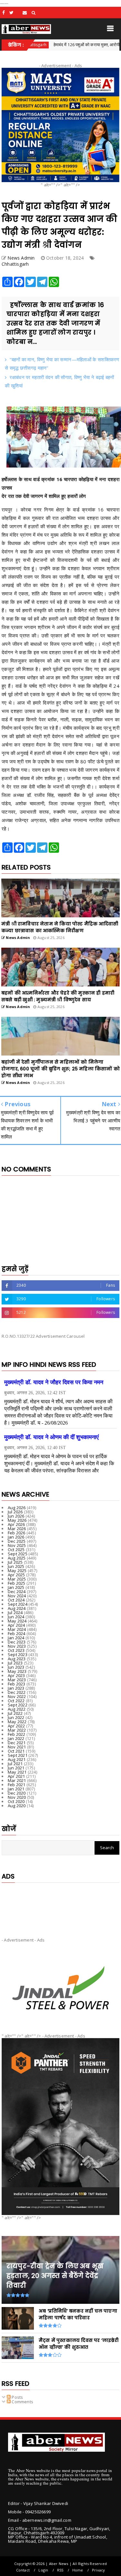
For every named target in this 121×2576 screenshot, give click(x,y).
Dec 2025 (17, 1541)
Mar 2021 (17, 1780)
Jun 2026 (16, 1516)
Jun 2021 (16, 1768)
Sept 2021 (18, 1755)
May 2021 (17, 1772)
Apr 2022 (16, 1726)
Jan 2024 (16, 1638)
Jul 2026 (15, 1512)
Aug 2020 (17, 1806)
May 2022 (17, 1722)
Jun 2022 (16, 1717)
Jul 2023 (15, 1663)
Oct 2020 (16, 1801)
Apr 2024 (16, 1625)
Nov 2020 (17, 1797)
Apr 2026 (16, 1524)
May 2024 (17, 1621)
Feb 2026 (17, 1533)
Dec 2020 (17, 1793)
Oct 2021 (16, 1751)
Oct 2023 (16, 1650)
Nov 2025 (17, 1545)
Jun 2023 (16, 1667)
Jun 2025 (16, 1566)
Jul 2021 (15, 1764)
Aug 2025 (17, 1558)
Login (43, 2570)
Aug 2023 (17, 1659)
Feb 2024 (17, 1633)
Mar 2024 (17, 1629)
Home (78, 2570)
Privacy (98, 2570)
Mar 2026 (17, 1529)
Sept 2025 (18, 1554)
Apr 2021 (16, 1776)
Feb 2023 (17, 1684)
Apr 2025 (16, 1575)
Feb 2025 (17, 1583)
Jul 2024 (15, 1613)
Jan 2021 (16, 1789)
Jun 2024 (16, 1617)
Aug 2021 (17, 1759)
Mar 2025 (17, 1579)
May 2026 (17, 1520)
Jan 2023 (16, 1688)
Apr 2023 (16, 1675)
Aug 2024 (17, 1608)
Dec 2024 (17, 1592)
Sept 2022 (18, 1705)
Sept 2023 (18, 1654)
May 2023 (17, 1671)
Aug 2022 (17, 1709)
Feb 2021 (17, 1785)
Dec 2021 (17, 1743)
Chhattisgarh (15, 264)
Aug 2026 (17, 1508)
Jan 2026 (16, 1537)
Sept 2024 (18, 1604)
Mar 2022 (17, 1730)
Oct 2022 (16, 1701)
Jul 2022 (15, 1713)
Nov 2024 (17, 1596)
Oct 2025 (16, 1550)
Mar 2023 (17, 1680)
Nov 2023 (17, 1646)
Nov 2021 (17, 1747)
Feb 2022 (17, 1734)
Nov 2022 (17, 1696)
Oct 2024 (16, 1600)
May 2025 (17, 1571)
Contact (23, 2570)
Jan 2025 (16, 1587)
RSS (60, 2570)
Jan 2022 (16, 1738)
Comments (22, 2402)
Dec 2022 (17, 1692)
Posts (17, 2397)
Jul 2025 (15, 1562)
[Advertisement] (60, 1905)
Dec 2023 (17, 1642)
